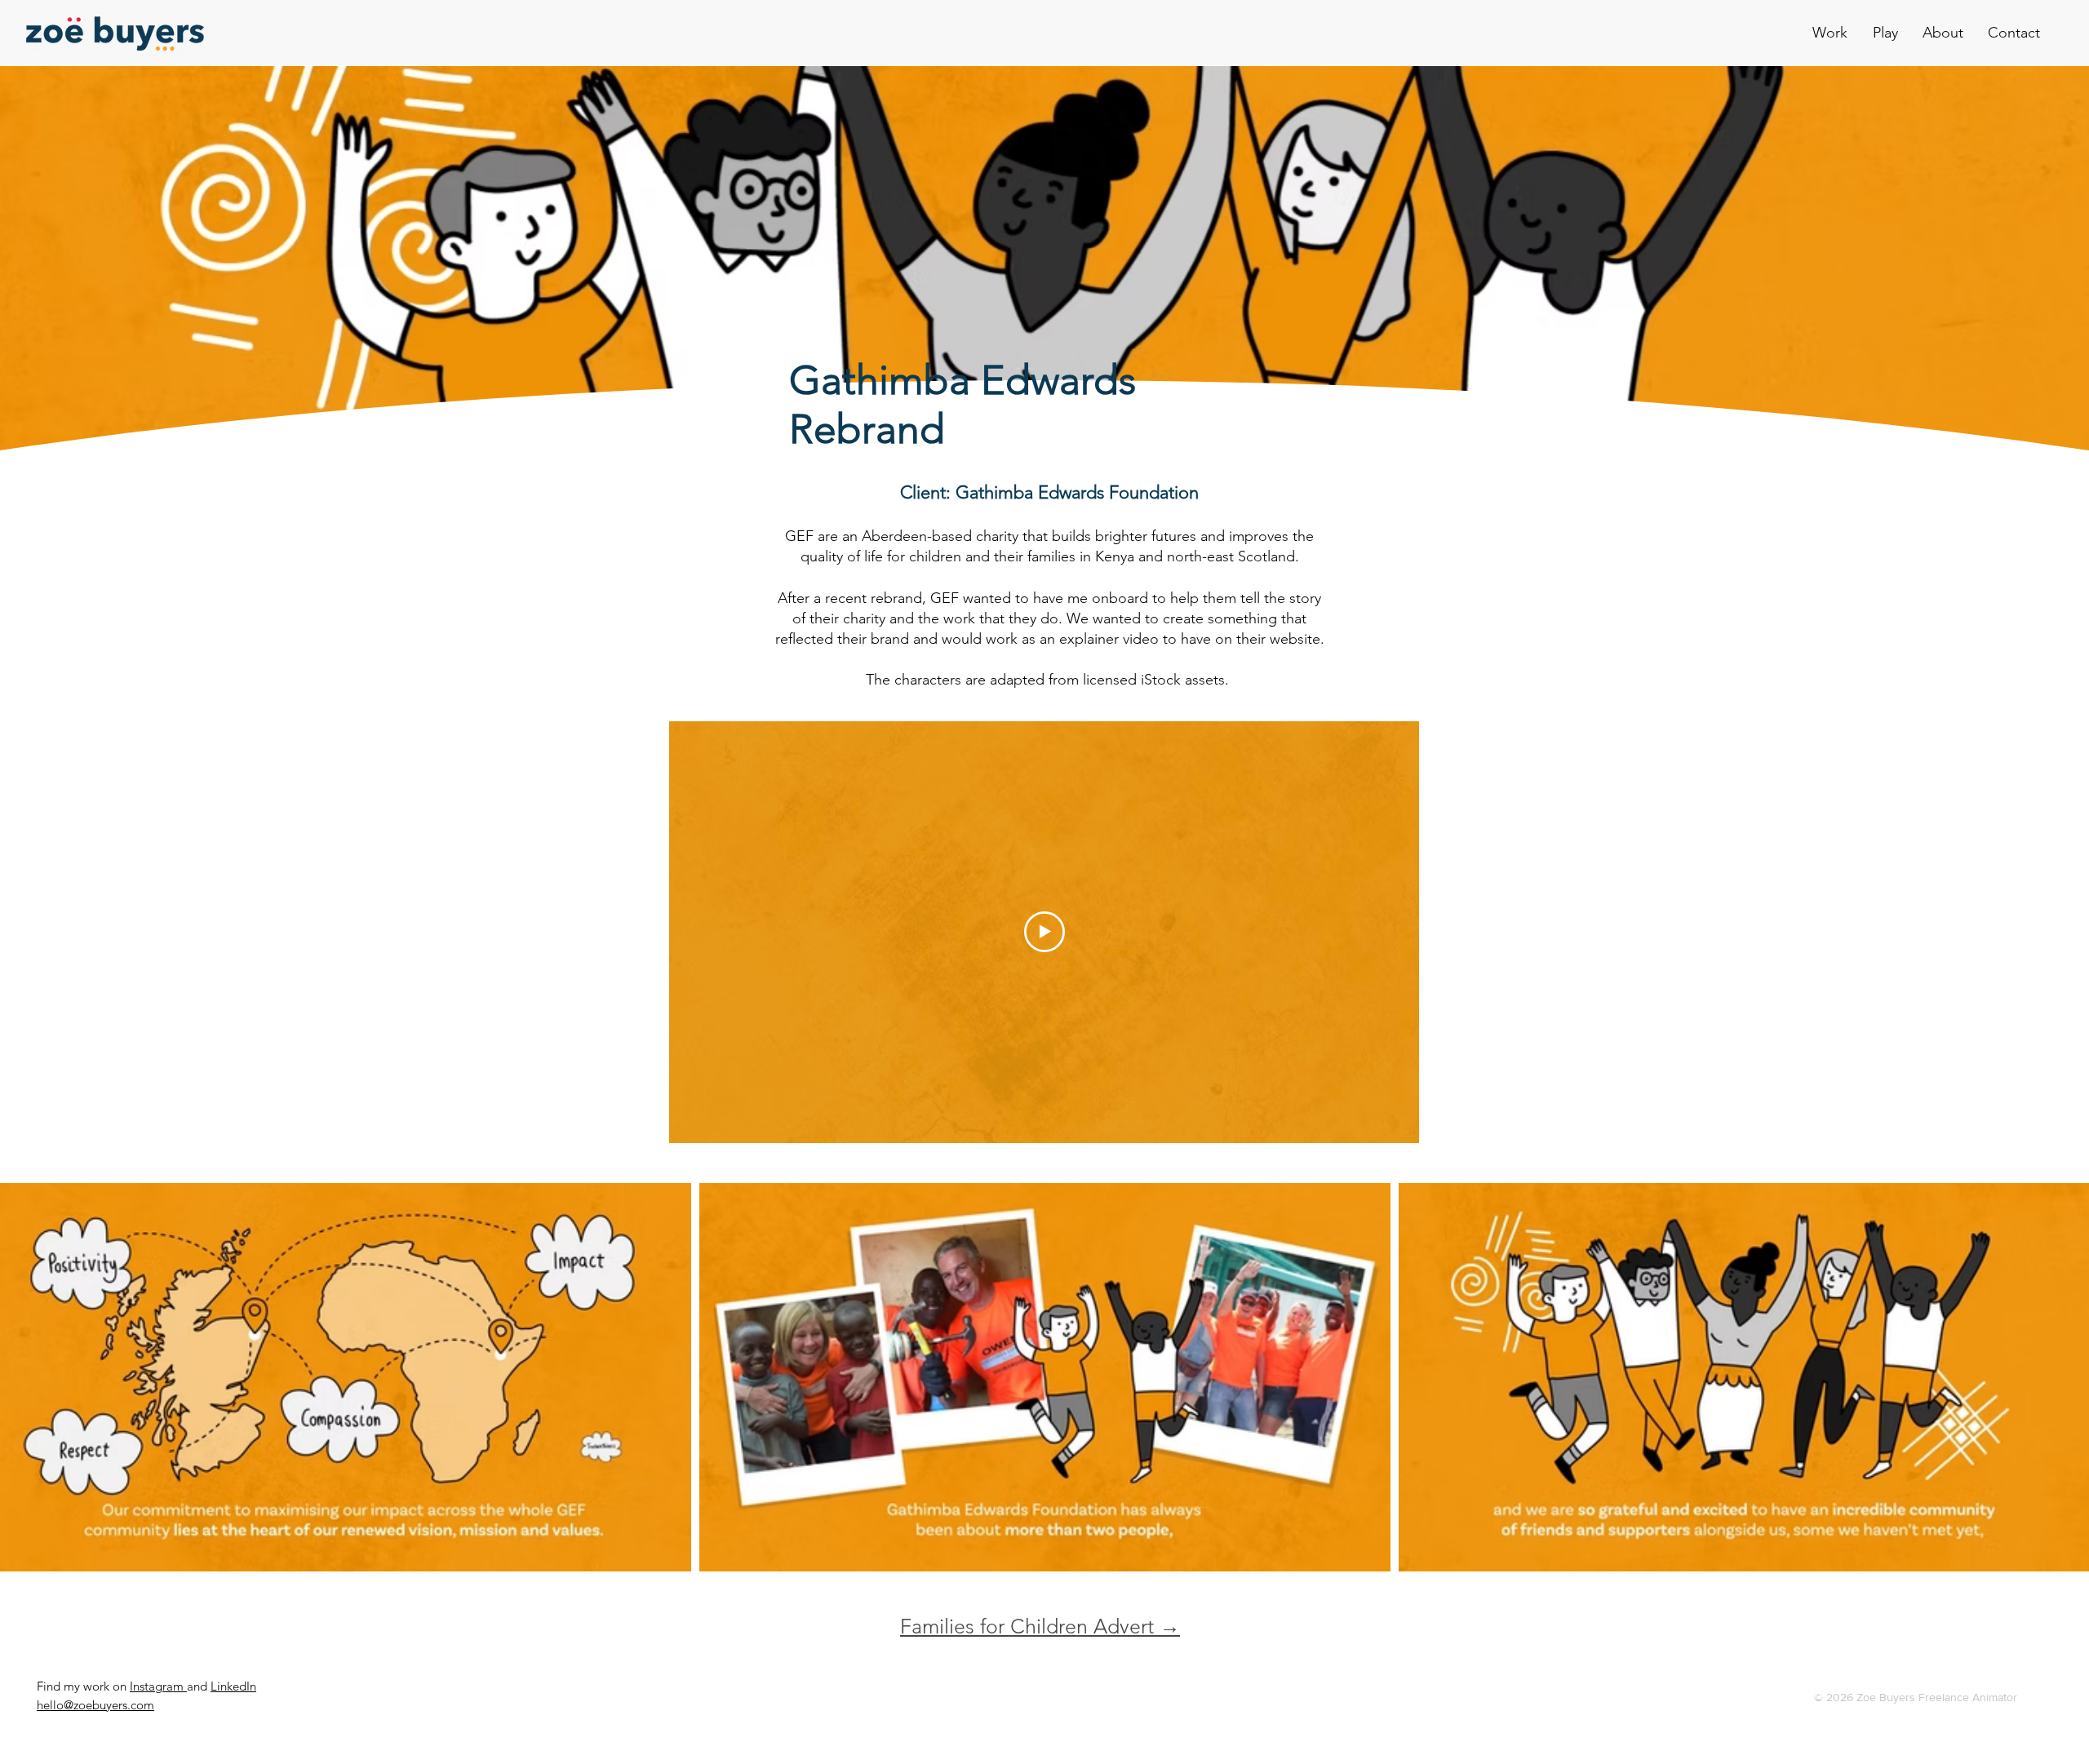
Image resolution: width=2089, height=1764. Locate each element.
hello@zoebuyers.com (95, 1705)
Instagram (158, 1686)
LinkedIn (233, 1686)
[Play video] (1044, 932)
